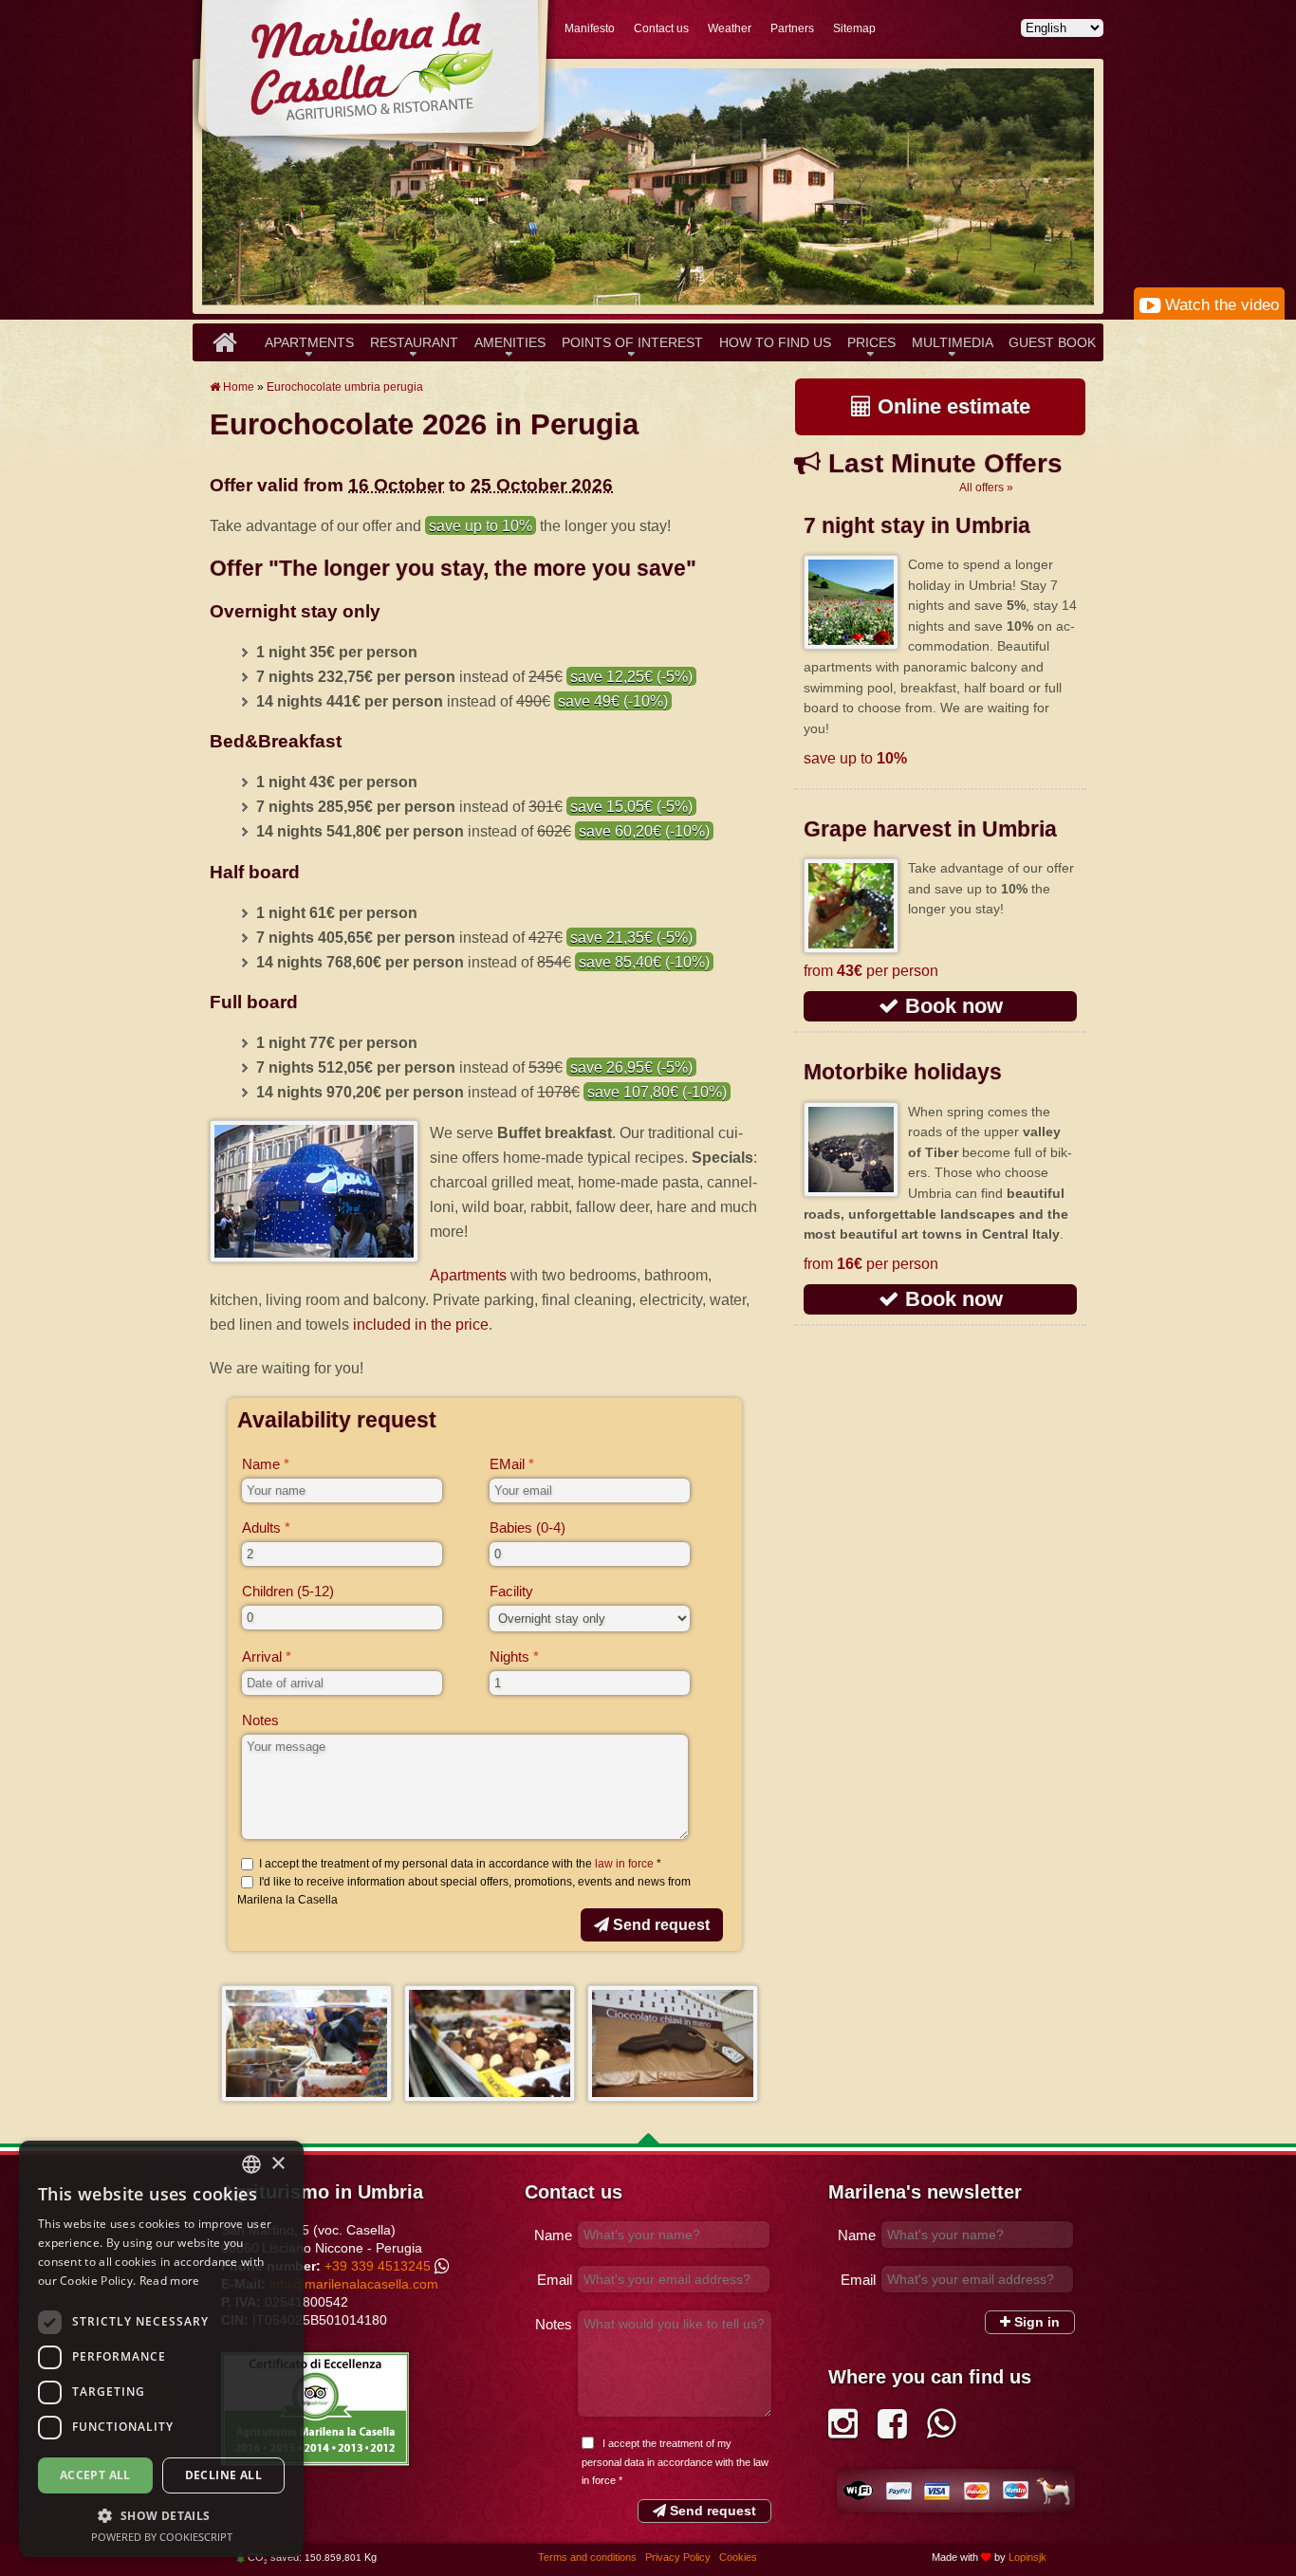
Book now (951, 1006)
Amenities (510, 342)
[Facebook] (892, 2430)
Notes (260, 1720)
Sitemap (854, 28)
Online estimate (951, 406)
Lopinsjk (1028, 2557)
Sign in (1035, 2322)
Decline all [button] (223, 2475)
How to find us (775, 342)
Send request (659, 1925)
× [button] (278, 2164)
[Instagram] (843, 2430)
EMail (507, 1464)
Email (555, 2280)
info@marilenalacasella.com (354, 2284)
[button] (161, 2515)
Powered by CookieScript (162, 2537)
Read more (170, 2281)
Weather (730, 28)
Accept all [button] (95, 2475)
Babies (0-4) (528, 1527)
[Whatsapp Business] (942, 2430)
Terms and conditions (589, 2557)
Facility (511, 1591)
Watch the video (1220, 305)
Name (261, 1464)
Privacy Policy (679, 2557)
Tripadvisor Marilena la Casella (315, 2409)
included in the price (421, 1324)
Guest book (1052, 342)
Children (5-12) (288, 1591)
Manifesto (590, 28)
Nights (509, 1656)
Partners (792, 28)
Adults (261, 1527)
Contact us (661, 28)
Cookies (738, 2557)
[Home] (224, 342)
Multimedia (953, 342)
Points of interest (632, 342)
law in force (624, 1864)
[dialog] (161, 2349)
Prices (871, 342)
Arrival (262, 1656)
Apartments (309, 342)
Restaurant (414, 342)
